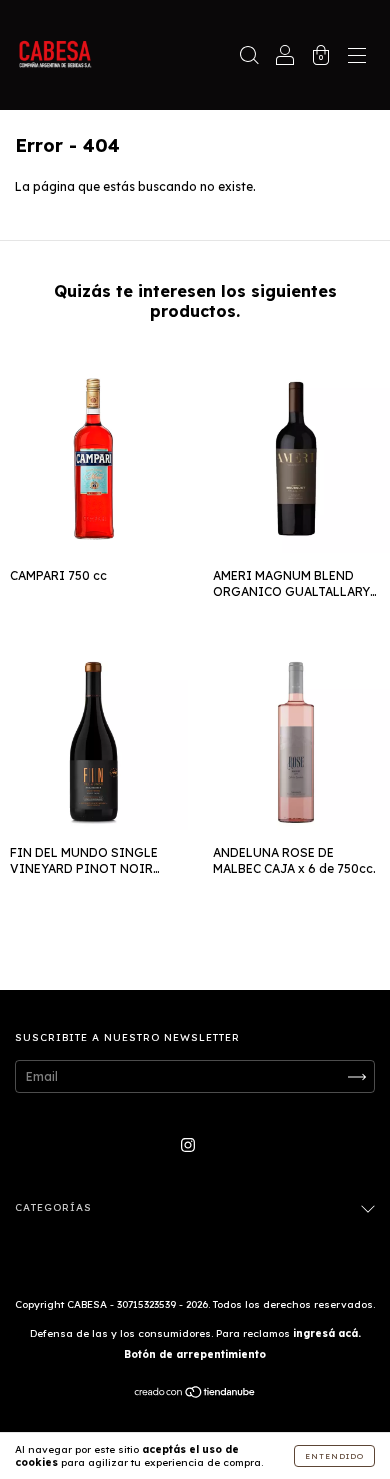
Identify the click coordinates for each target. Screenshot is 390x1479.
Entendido (334, 1456)
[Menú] (357, 57)
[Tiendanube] (195, 1394)
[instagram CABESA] (188, 1144)
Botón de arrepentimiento (195, 1354)
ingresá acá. (327, 1333)
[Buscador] (249, 57)
